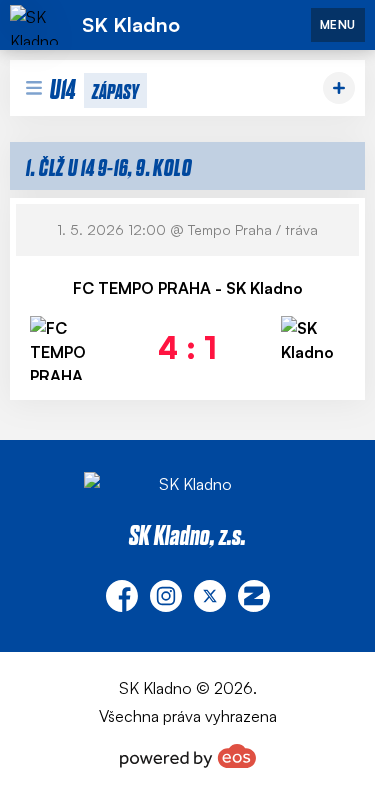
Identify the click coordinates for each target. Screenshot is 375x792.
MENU (338, 24)
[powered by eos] (188, 756)
